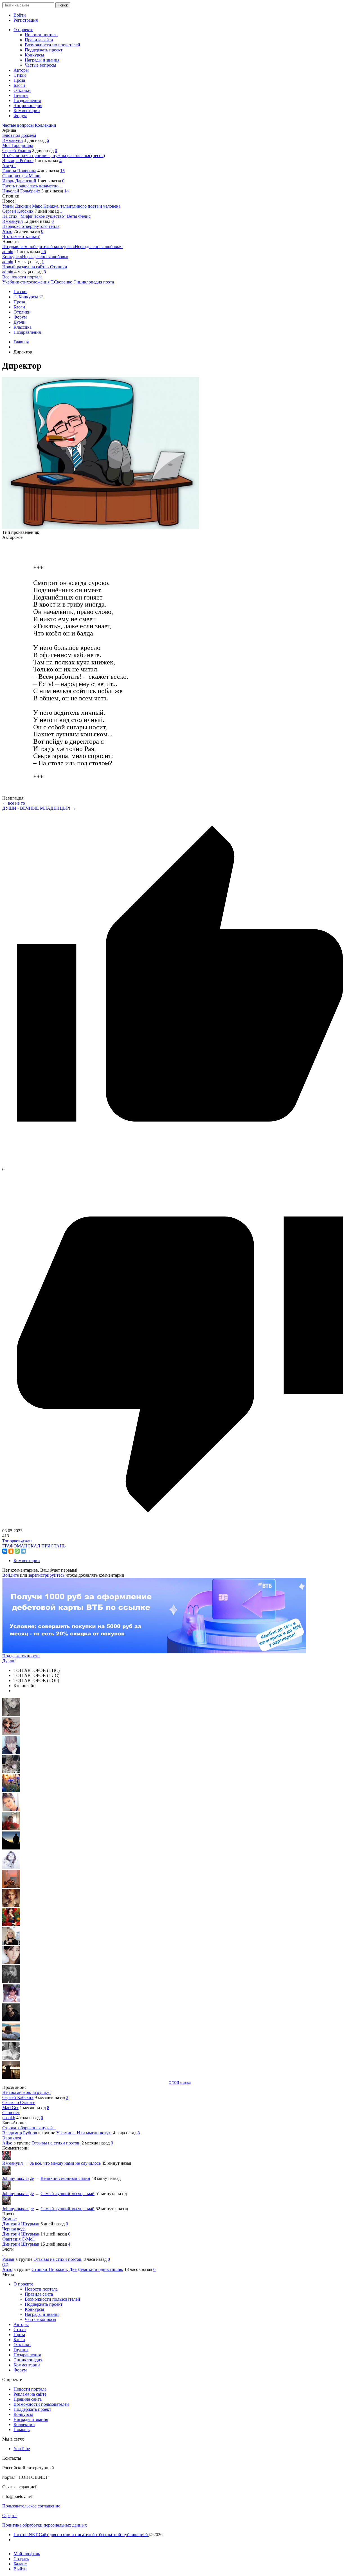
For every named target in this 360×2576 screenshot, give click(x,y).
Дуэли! (9, 1661)
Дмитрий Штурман (21, 2224)
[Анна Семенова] (11, 1733)
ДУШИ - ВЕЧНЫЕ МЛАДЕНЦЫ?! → (39, 808)
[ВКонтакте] (5, 1551)
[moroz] (11, 2001)
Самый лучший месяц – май (67, 2193)
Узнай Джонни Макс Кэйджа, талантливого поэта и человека (61, 206)
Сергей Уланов (17, 150)
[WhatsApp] (17, 1551)
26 (44, 252)
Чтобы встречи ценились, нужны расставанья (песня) (54, 156)
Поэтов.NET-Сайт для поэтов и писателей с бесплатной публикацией (81, 2535)
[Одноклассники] (11, 1551)
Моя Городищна (18, 145)
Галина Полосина (19, 171)
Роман (8, 2259)
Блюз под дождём (19, 135)
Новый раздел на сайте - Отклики (35, 267)
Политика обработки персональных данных (45, 2525)
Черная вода (14, 2229)
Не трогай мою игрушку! (26, 2092)
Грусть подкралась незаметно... (32, 186)
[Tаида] (11, 1772)
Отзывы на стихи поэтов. (56, 2143)
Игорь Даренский (19, 181)
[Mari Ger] (11, 1791)
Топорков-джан (17, 1541)
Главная (21, 342)
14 (66, 191)
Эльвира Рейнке (18, 161)
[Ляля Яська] (11, 1752)
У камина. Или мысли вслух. (84, 2133)
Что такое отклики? (21, 236)
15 (62, 171)
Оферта (9, 2515)
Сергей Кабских (18, 211)
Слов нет (11, 2113)
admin (8, 252)
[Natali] (11, 2058)
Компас (9, 2219)
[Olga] (11, 1963)
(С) (5, 2264)
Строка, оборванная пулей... (29, 2128)
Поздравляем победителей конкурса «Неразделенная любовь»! (62, 247)
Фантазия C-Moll (18, 2239)
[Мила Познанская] (11, 1943)
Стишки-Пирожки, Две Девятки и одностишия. (77, 2269)
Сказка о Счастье (19, 2102)
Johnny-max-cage (18, 2178)
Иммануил (13, 140)
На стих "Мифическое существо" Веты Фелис (46, 216)
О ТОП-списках (180, 2083)
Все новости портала (22, 277)
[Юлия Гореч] (11, 2077)
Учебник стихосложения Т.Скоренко (38, 282)
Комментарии (27, 1561)
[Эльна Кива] (11, 1810)
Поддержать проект (21, 1656)
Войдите (11, 1575)
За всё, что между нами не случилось (65, 2163)
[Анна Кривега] (11, 1829)
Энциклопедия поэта (94, 282)
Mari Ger (10, 2108)
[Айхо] (11, 1924)
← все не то (14, 803)
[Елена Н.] (11, 1886)
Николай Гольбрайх (21, 191)
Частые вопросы (19, 125)
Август (9, 166)
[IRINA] (11, 1982)
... (4, 2254)
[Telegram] (23, 1551)
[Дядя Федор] (11, 2020)
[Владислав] (11, 2039)
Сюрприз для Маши (21, 176)
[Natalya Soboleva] (11, 1714)
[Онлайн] (7, 2173)
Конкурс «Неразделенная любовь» (35, 257)
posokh (9, 2118)
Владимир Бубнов (20, 2133)
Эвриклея (12, 2138)
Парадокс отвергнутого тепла (31, 226)
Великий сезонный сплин (65, 2178)
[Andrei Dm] (11, 1848)
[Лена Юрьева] (11, 1867)
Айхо (7, 231)
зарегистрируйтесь (46, 1575)
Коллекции (46, 125)
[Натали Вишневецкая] (11, 1905)
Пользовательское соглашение (31, 2506)
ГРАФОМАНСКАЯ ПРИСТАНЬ (34, 1546)
